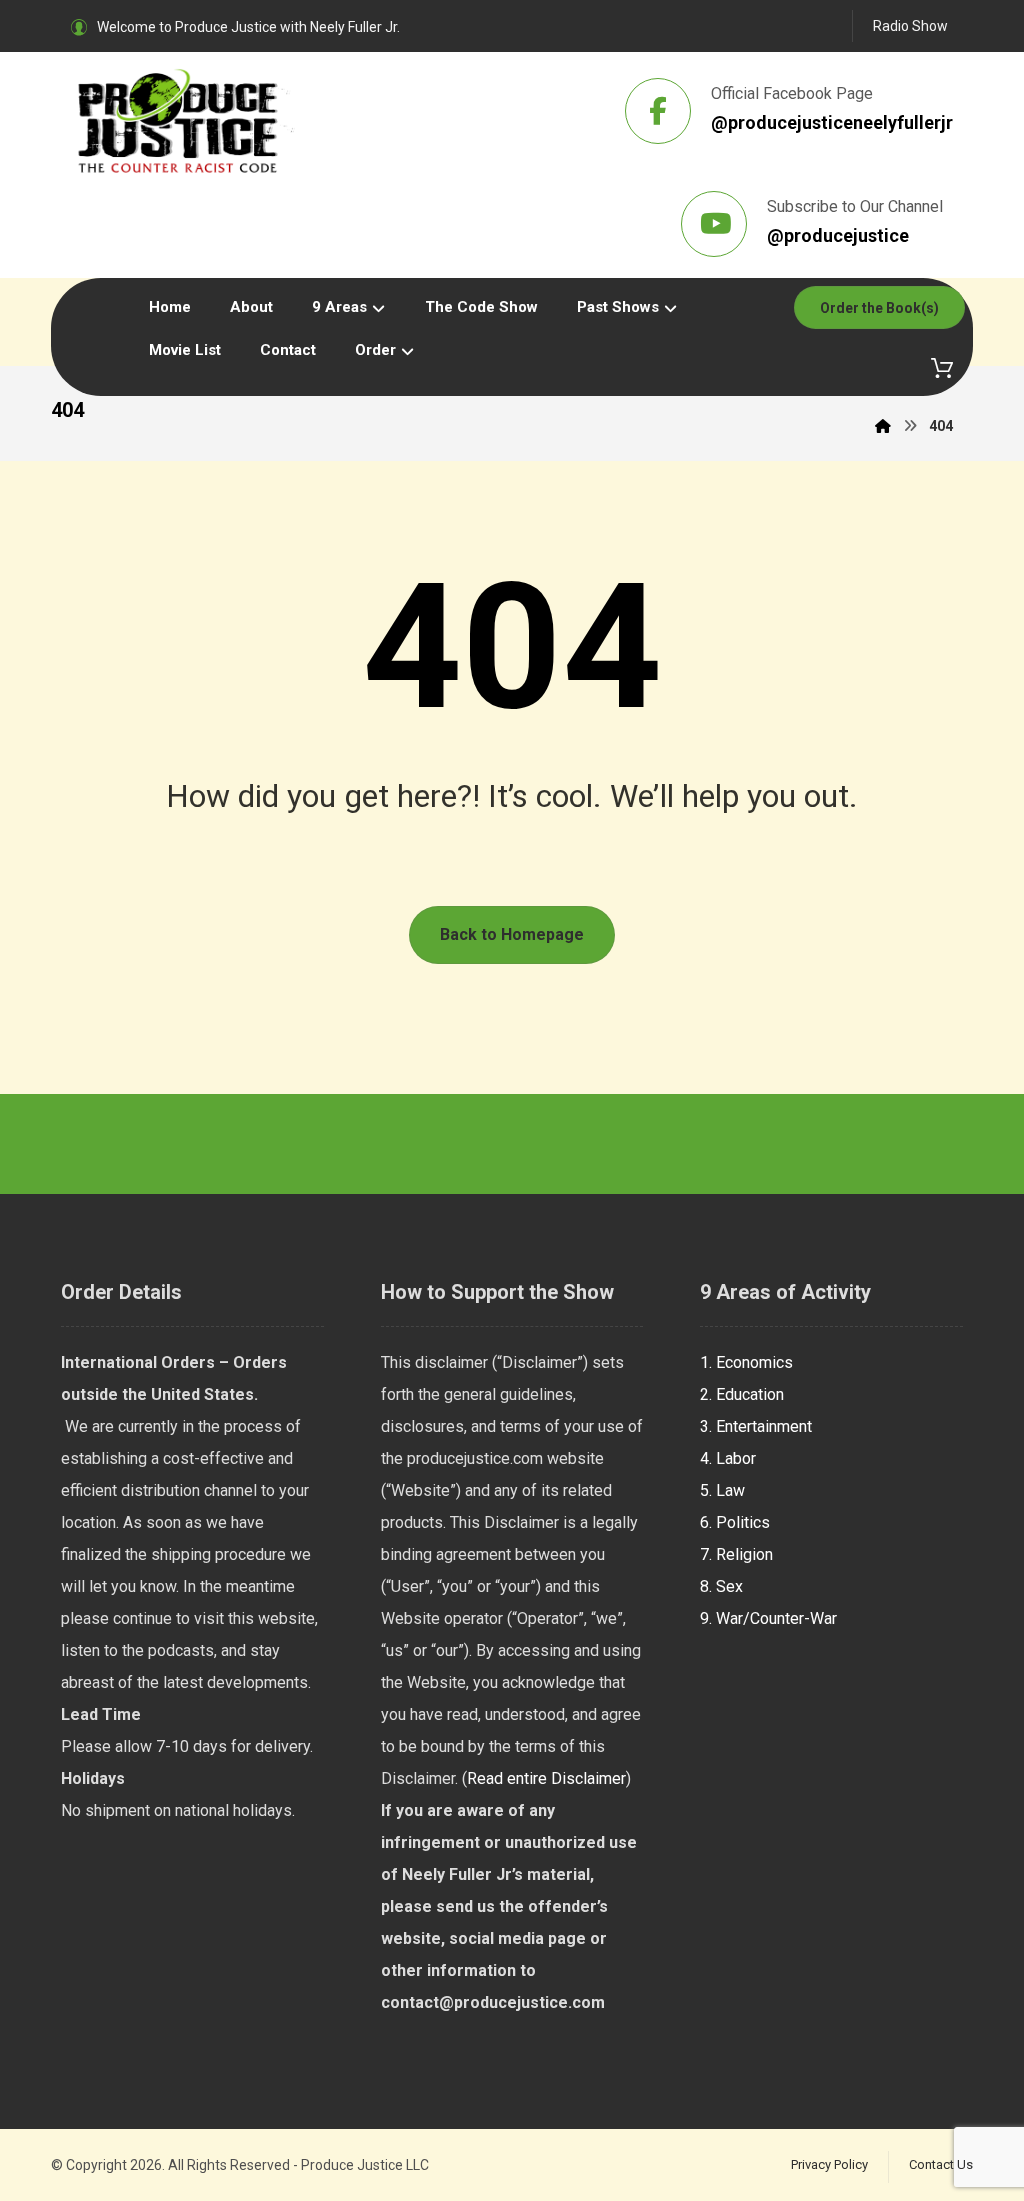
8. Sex (721, 1586)
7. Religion (736, 1554)
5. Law (722, 1490)
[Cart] (942, 366)
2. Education (742, 1394)
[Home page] (883, 426)
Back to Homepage (512, 934)
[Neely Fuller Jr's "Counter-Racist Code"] (186, 121)
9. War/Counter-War (768, 1618)
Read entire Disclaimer (546, 1778)
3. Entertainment (756, 1426)
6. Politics (735, 1522)
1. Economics (746, 1362)
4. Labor (728, 1458)
